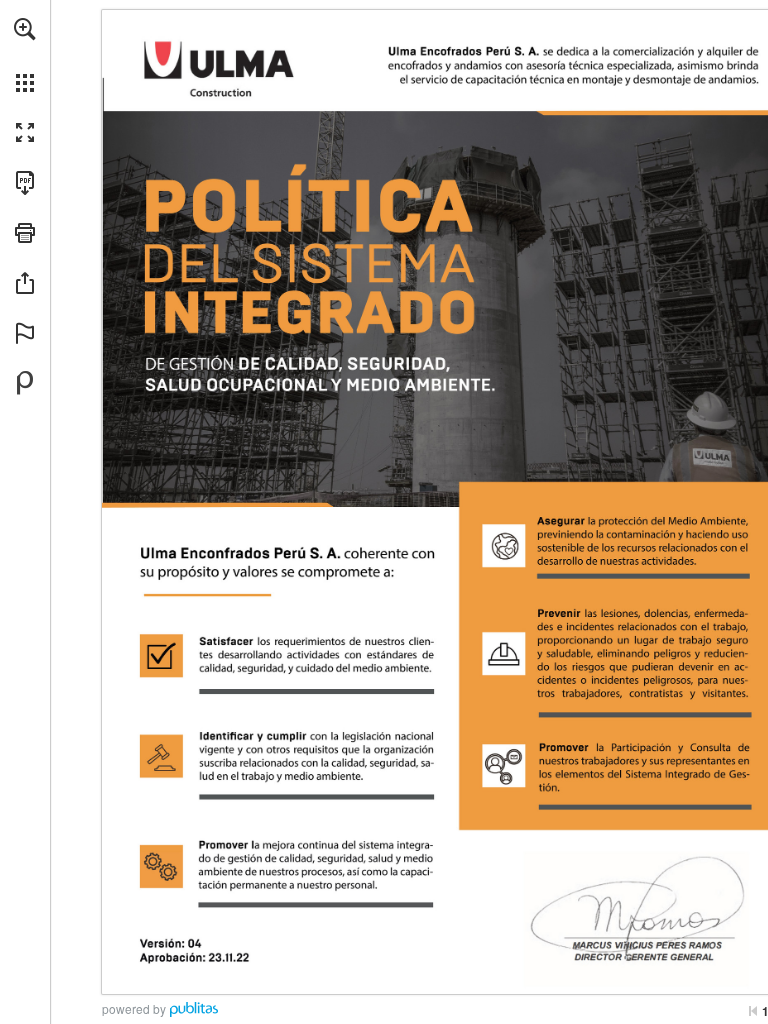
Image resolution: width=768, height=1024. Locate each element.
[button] (25, 29)
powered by (134, 1008)
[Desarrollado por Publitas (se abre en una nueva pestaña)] (25, 383)
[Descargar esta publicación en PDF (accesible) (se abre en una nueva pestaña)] (25, 183)
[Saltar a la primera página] (753, 1011)
